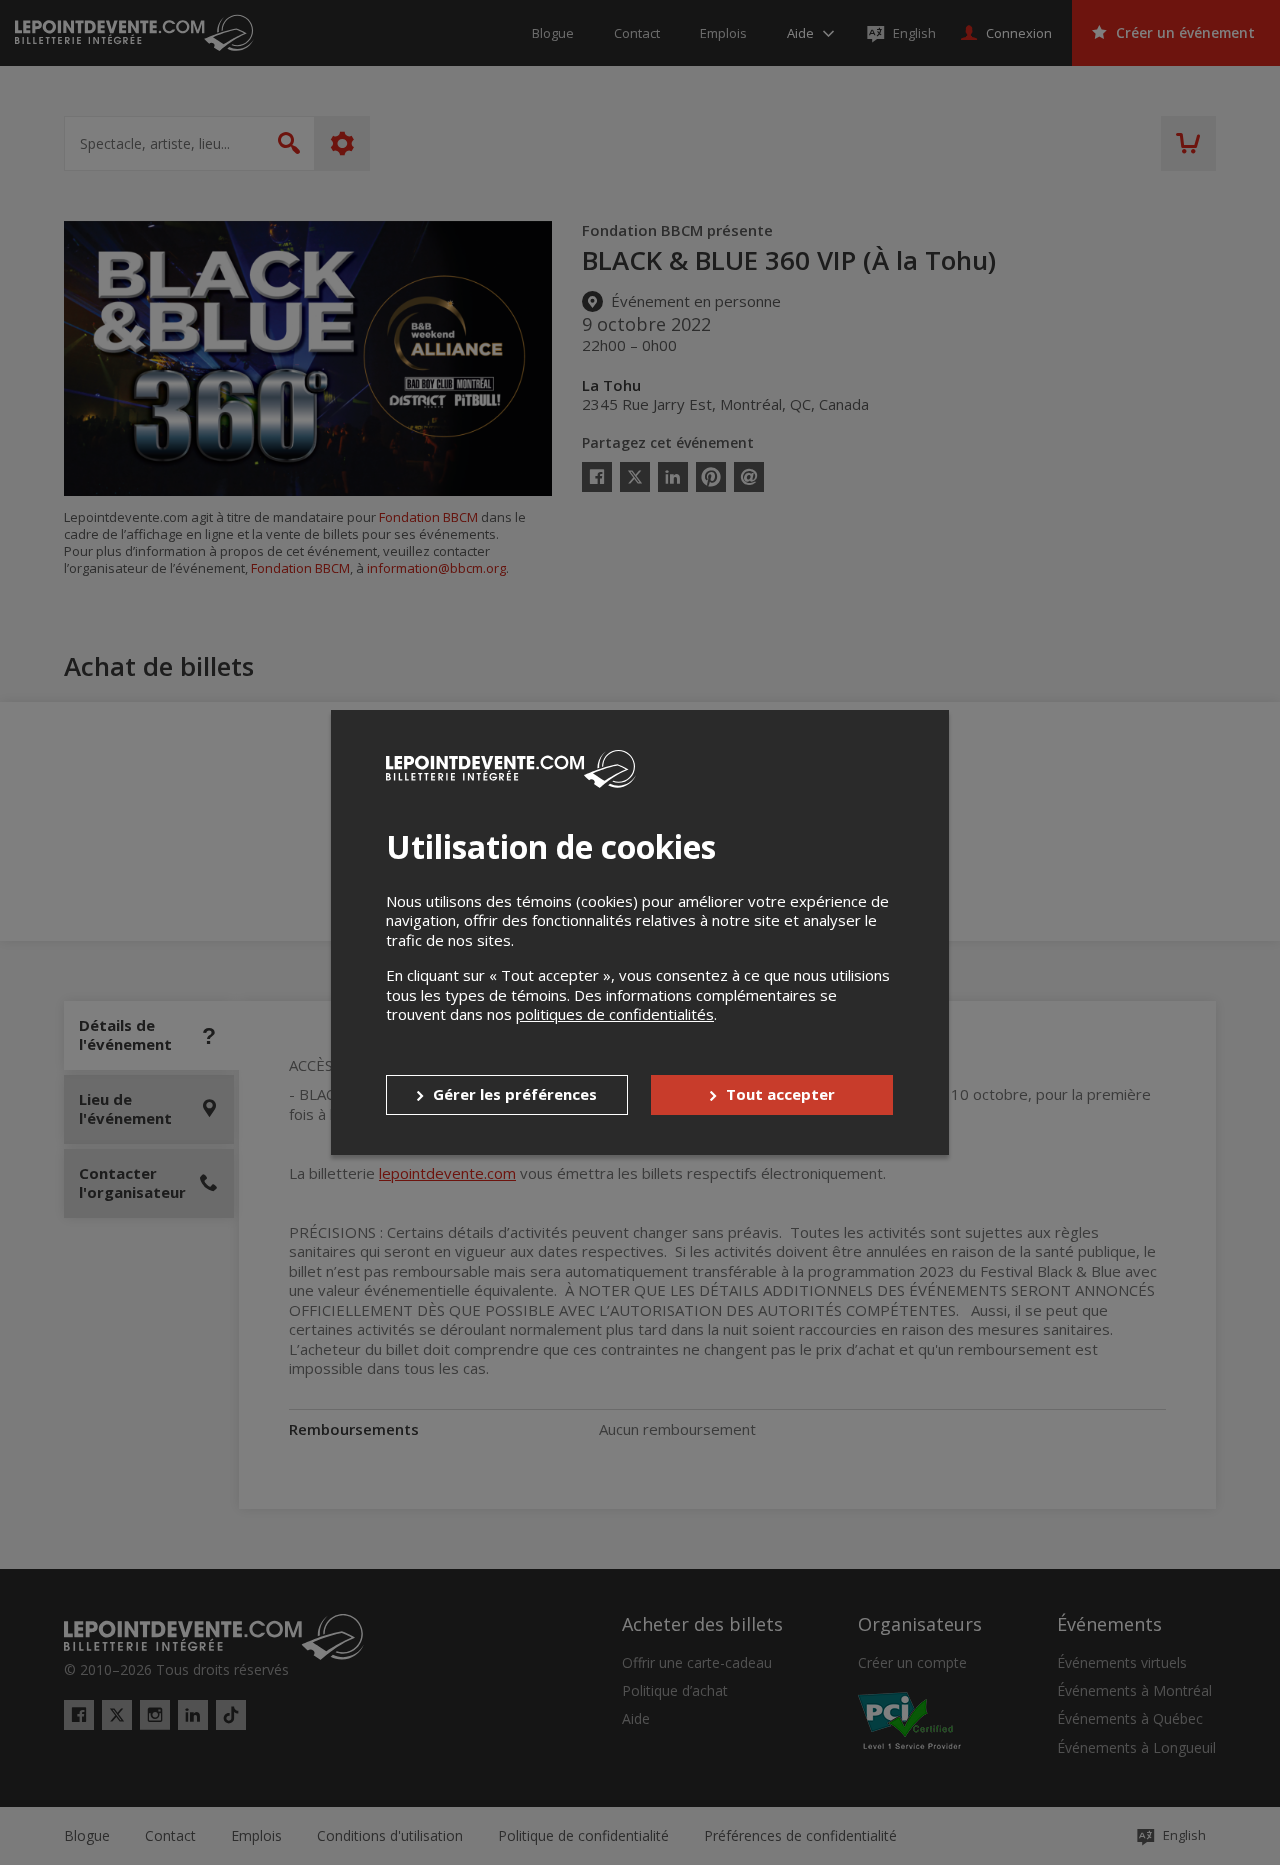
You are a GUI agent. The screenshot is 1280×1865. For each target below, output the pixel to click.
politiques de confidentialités (615, 1014)
